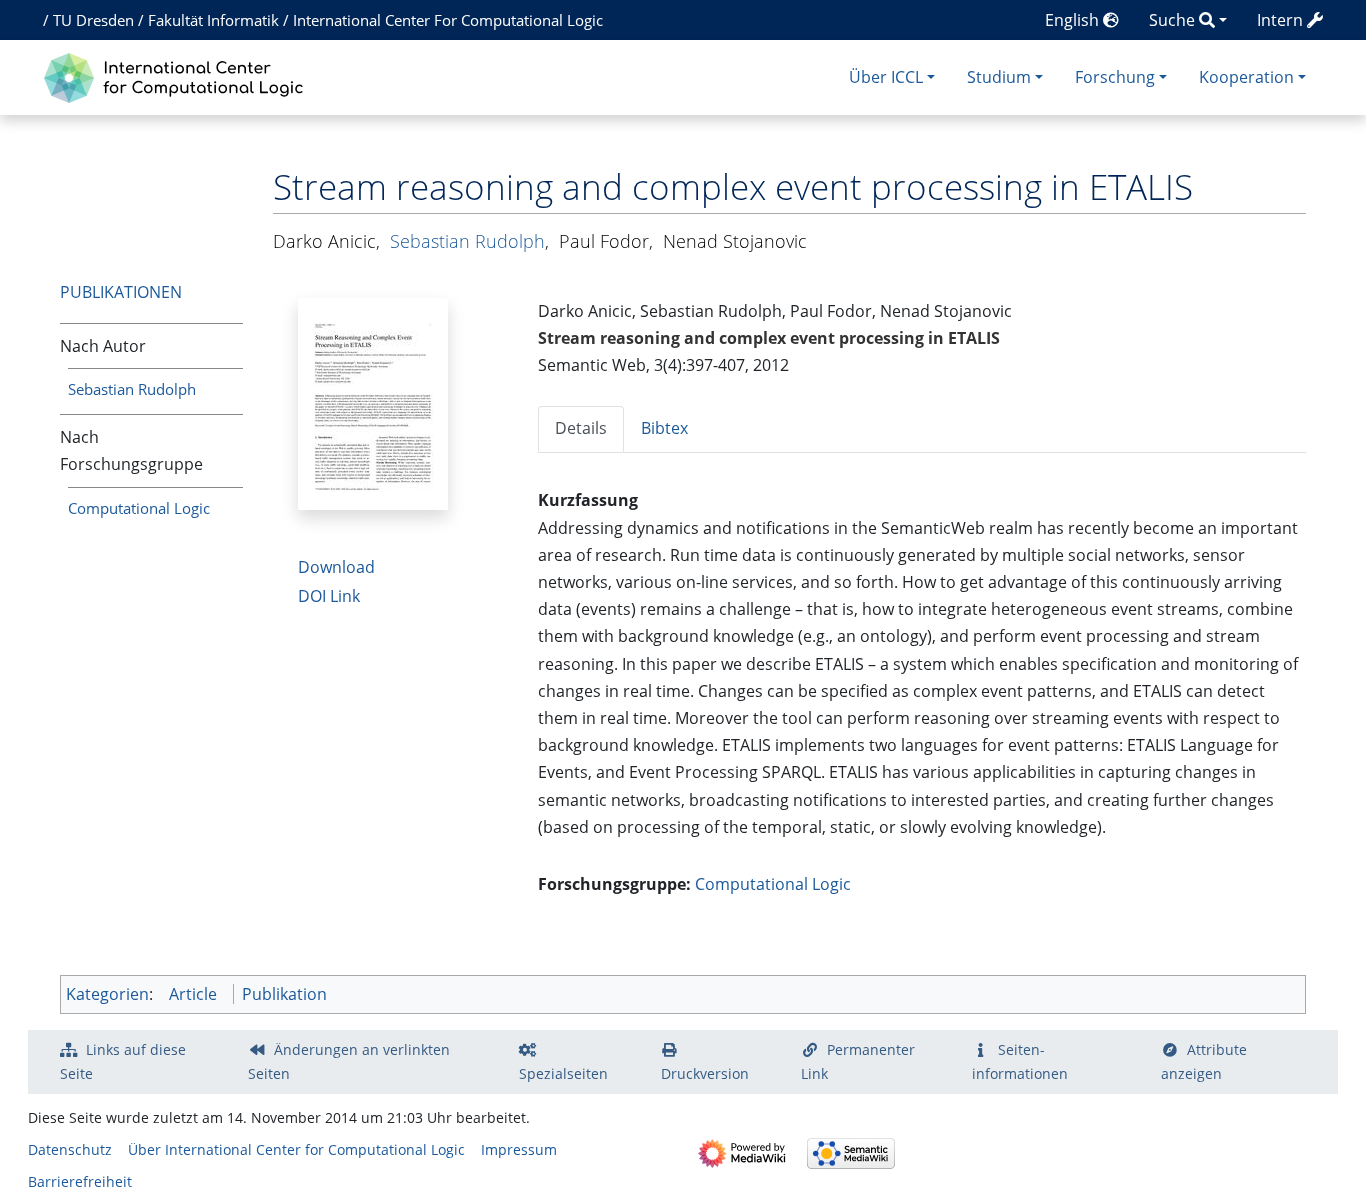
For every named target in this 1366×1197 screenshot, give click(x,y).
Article (193, 994)
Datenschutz (70, 1149)
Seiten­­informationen (1020, 1061)
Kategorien (107, 994)
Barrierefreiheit (80, 1181)
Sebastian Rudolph (132, 389)
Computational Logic (139, 508)
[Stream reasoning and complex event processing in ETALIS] (373, 402)
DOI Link (329, 596)
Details (581, 428)
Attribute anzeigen (1204, 1061)
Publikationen (121, 292)
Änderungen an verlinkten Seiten (349, 1061)
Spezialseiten (563, 1073)
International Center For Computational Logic (448, 20)
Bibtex (664, 428)
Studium (999, 77)
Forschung (1115, 77)
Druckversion (705, 1073)
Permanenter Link (858, 1061)
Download (336, 567)
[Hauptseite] (178, 75)
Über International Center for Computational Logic (296, 1149)
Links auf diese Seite (123, 1061)
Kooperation (1246, 77)
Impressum (519, 1149)
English (1074, 20)
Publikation (284, 994)
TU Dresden (93, 20)
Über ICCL (886, 77)
